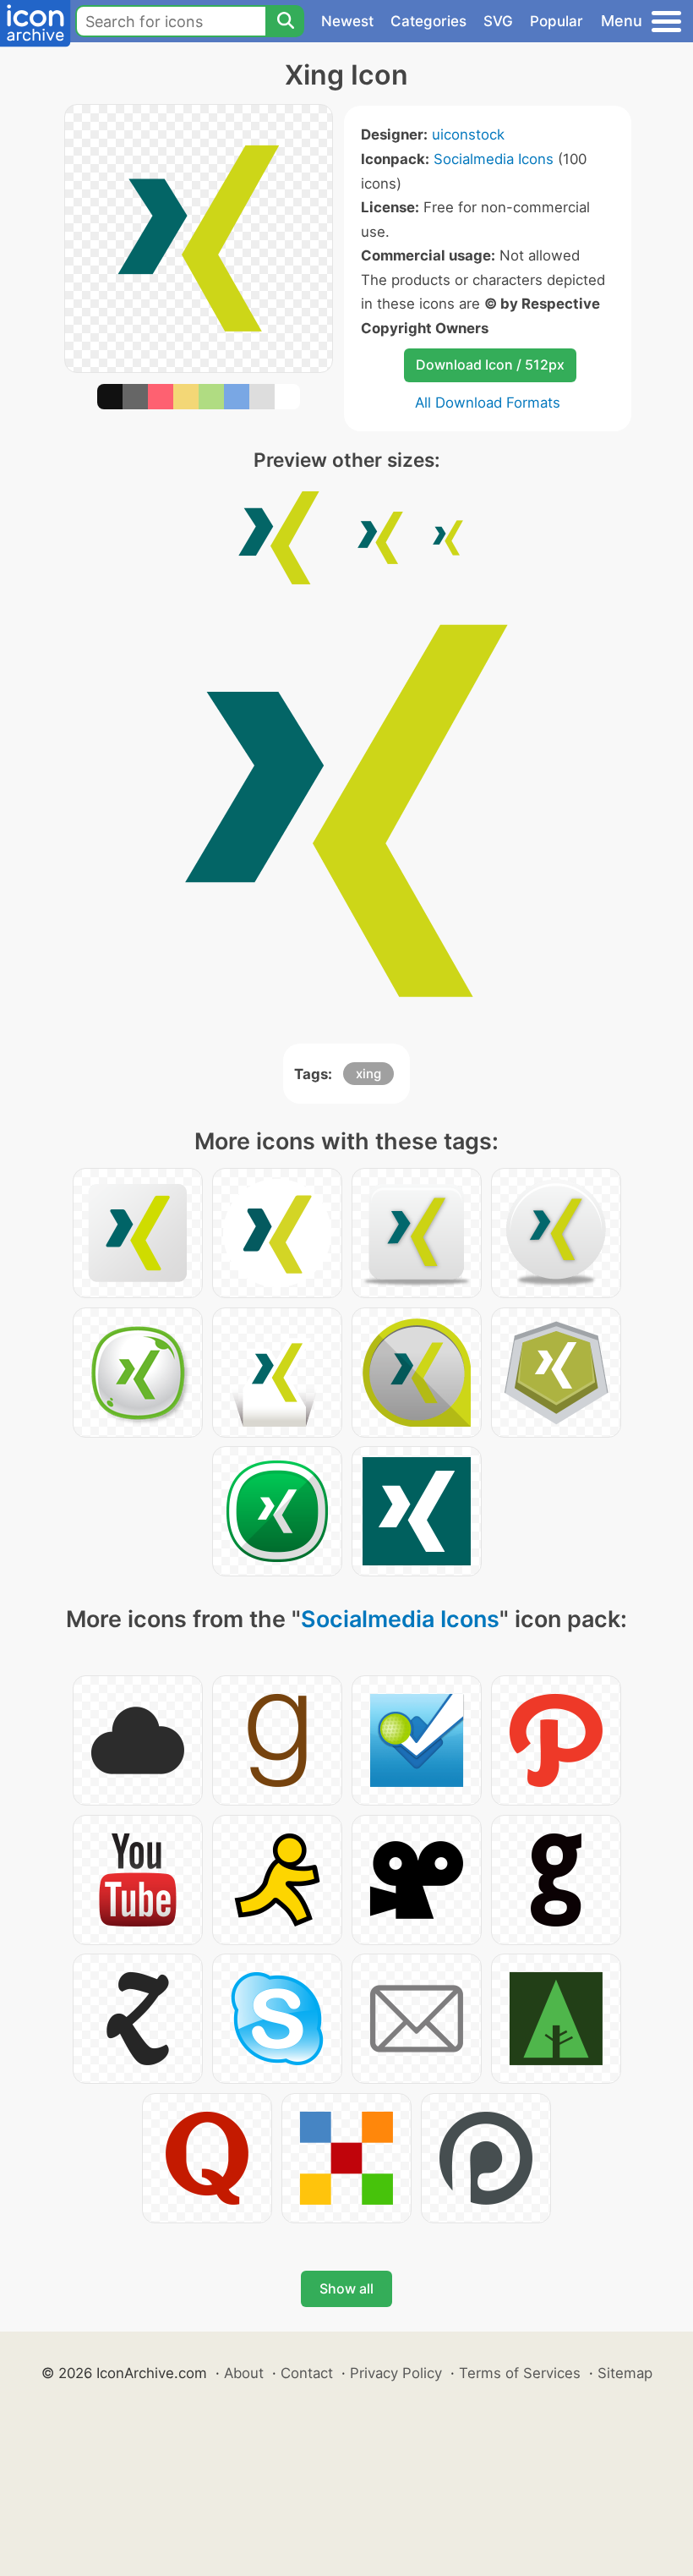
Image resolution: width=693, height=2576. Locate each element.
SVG (498, 21)
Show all (346, 2288)
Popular (557, 21)
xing (368, 1074)
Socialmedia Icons (494, 159)
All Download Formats (488, 403)
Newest (347, 21)
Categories (428, 21)
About (244, 2373)
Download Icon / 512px (490, 364)
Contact (307, 2373)
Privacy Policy (396, 2373)
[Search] (285, 21)
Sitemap (625, 2373)
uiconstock (468, 134)
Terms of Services (520, 2373)
